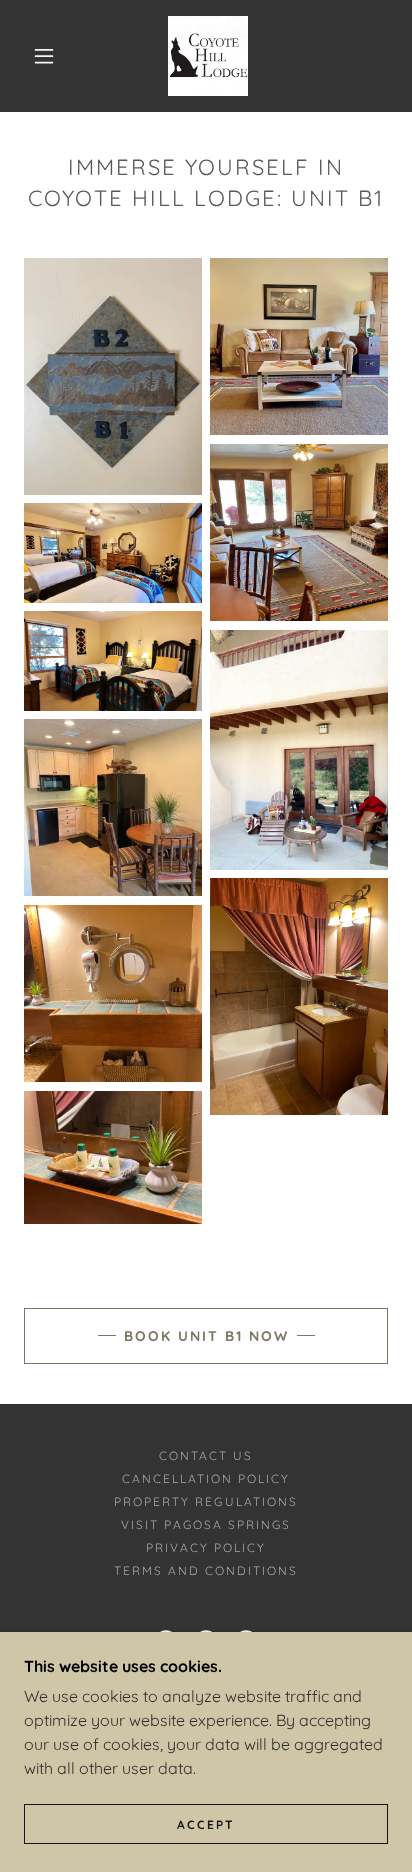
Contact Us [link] (206, 1455)
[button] (44, 56)
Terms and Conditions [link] (206, 1570)
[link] (208, 56)
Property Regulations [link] (205, 1501)
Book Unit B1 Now (206, 1336)
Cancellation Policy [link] (206, 1478)
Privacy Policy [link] (206, 1547)
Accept (206, 1824)
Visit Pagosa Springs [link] (206, 1524)
